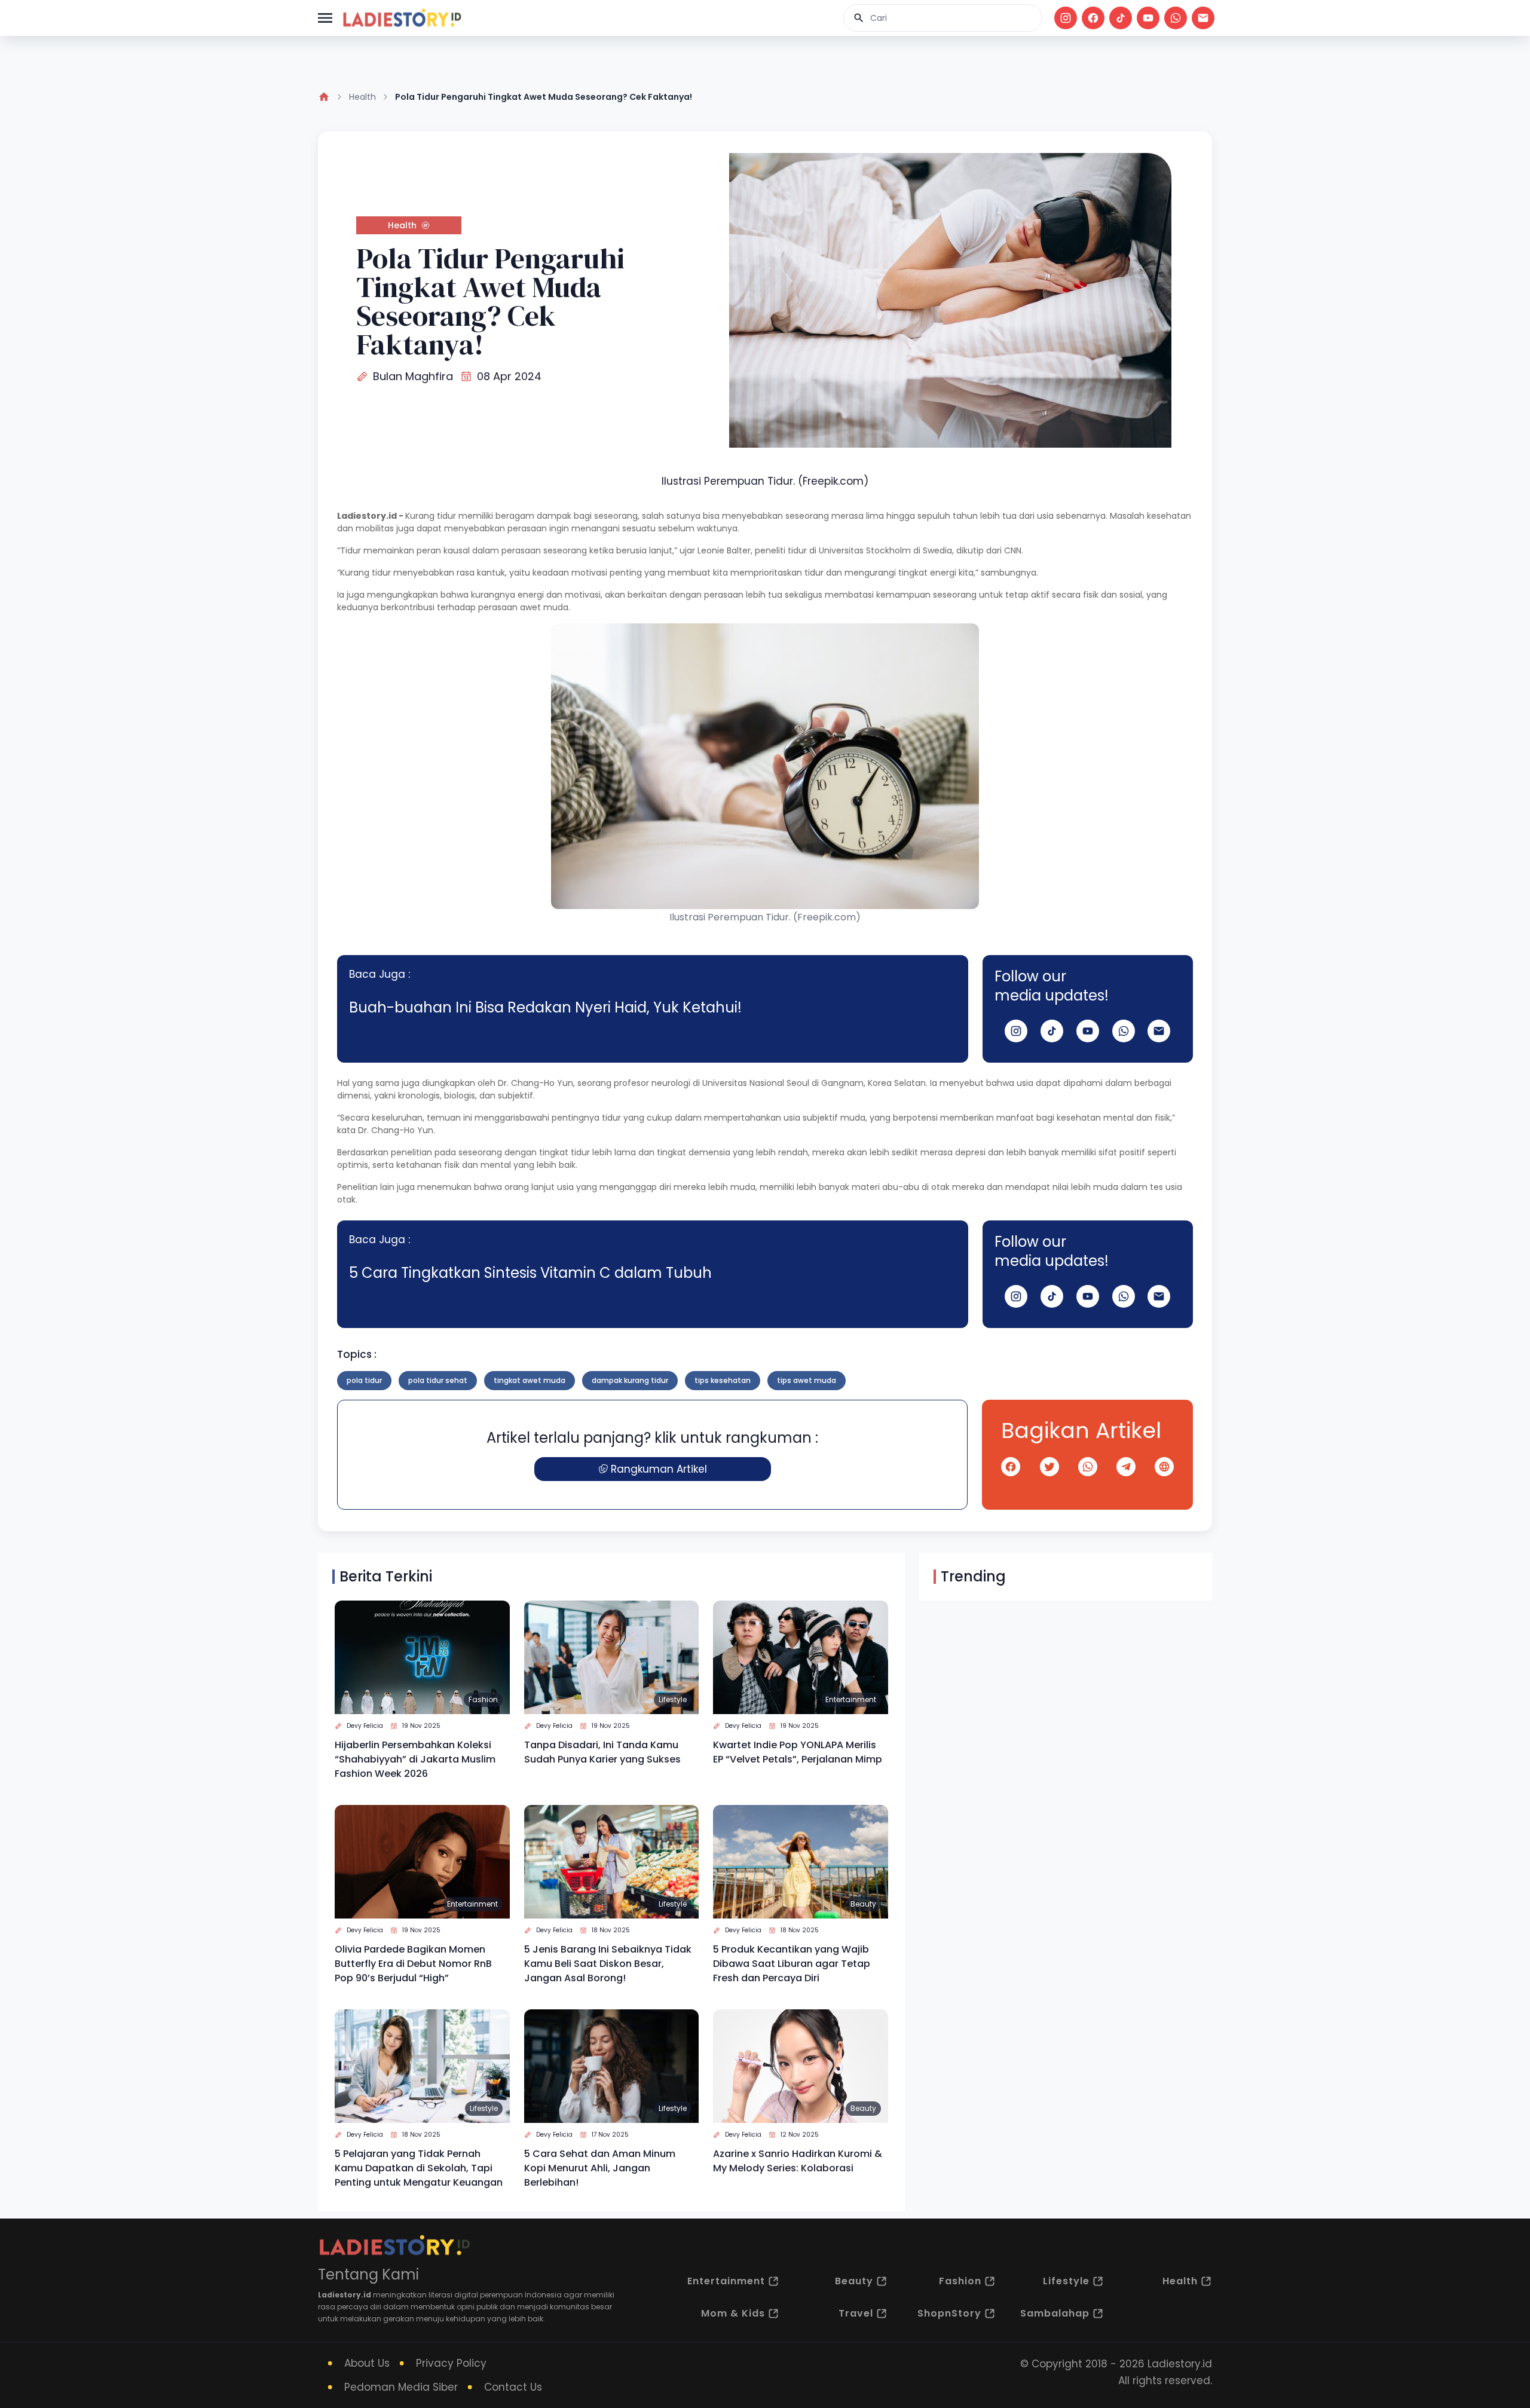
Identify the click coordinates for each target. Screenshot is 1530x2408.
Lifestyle (673, 1699)
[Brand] (402, 18)
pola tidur (364, 1380)
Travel (856, 2313)
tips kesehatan (723, 1380)
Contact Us (513, 2387)
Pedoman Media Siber (401, 2387)
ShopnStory (949, 2313)
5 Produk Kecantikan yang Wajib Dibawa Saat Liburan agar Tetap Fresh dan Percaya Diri (792, 1964)
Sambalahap (1055, 2313)
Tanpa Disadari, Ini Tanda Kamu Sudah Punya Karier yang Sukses (602, 1752)
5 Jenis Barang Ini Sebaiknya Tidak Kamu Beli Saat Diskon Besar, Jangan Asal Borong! (608, 1964)
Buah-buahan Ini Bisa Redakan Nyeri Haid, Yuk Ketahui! (545, 1007)
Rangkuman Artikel (659, 1469)
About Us (367, 2363)
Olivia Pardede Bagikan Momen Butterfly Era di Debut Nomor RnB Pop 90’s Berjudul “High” (413, 1964)
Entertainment (851, 1699)
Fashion (483, 1699)
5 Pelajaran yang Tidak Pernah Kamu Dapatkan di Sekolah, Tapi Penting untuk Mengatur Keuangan (419, 2168)
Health (362, 97)
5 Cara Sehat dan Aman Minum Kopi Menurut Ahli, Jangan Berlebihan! (600, 2168)
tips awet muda (807, 1380)
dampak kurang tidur (630, 1380)
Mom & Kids (733, 2313)
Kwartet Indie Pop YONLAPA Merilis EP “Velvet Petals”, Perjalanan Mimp (798, 1752)
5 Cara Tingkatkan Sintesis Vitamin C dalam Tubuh (530, 1273)
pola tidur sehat (438, 1380)
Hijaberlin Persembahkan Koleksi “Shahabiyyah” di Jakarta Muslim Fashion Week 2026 (415, 1759)
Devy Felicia (365, 1726)
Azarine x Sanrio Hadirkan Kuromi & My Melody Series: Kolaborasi (798, 2161)
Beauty (863, 1904)
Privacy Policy (451, 2363)
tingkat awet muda (530, 1380)
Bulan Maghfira (413, 376)
